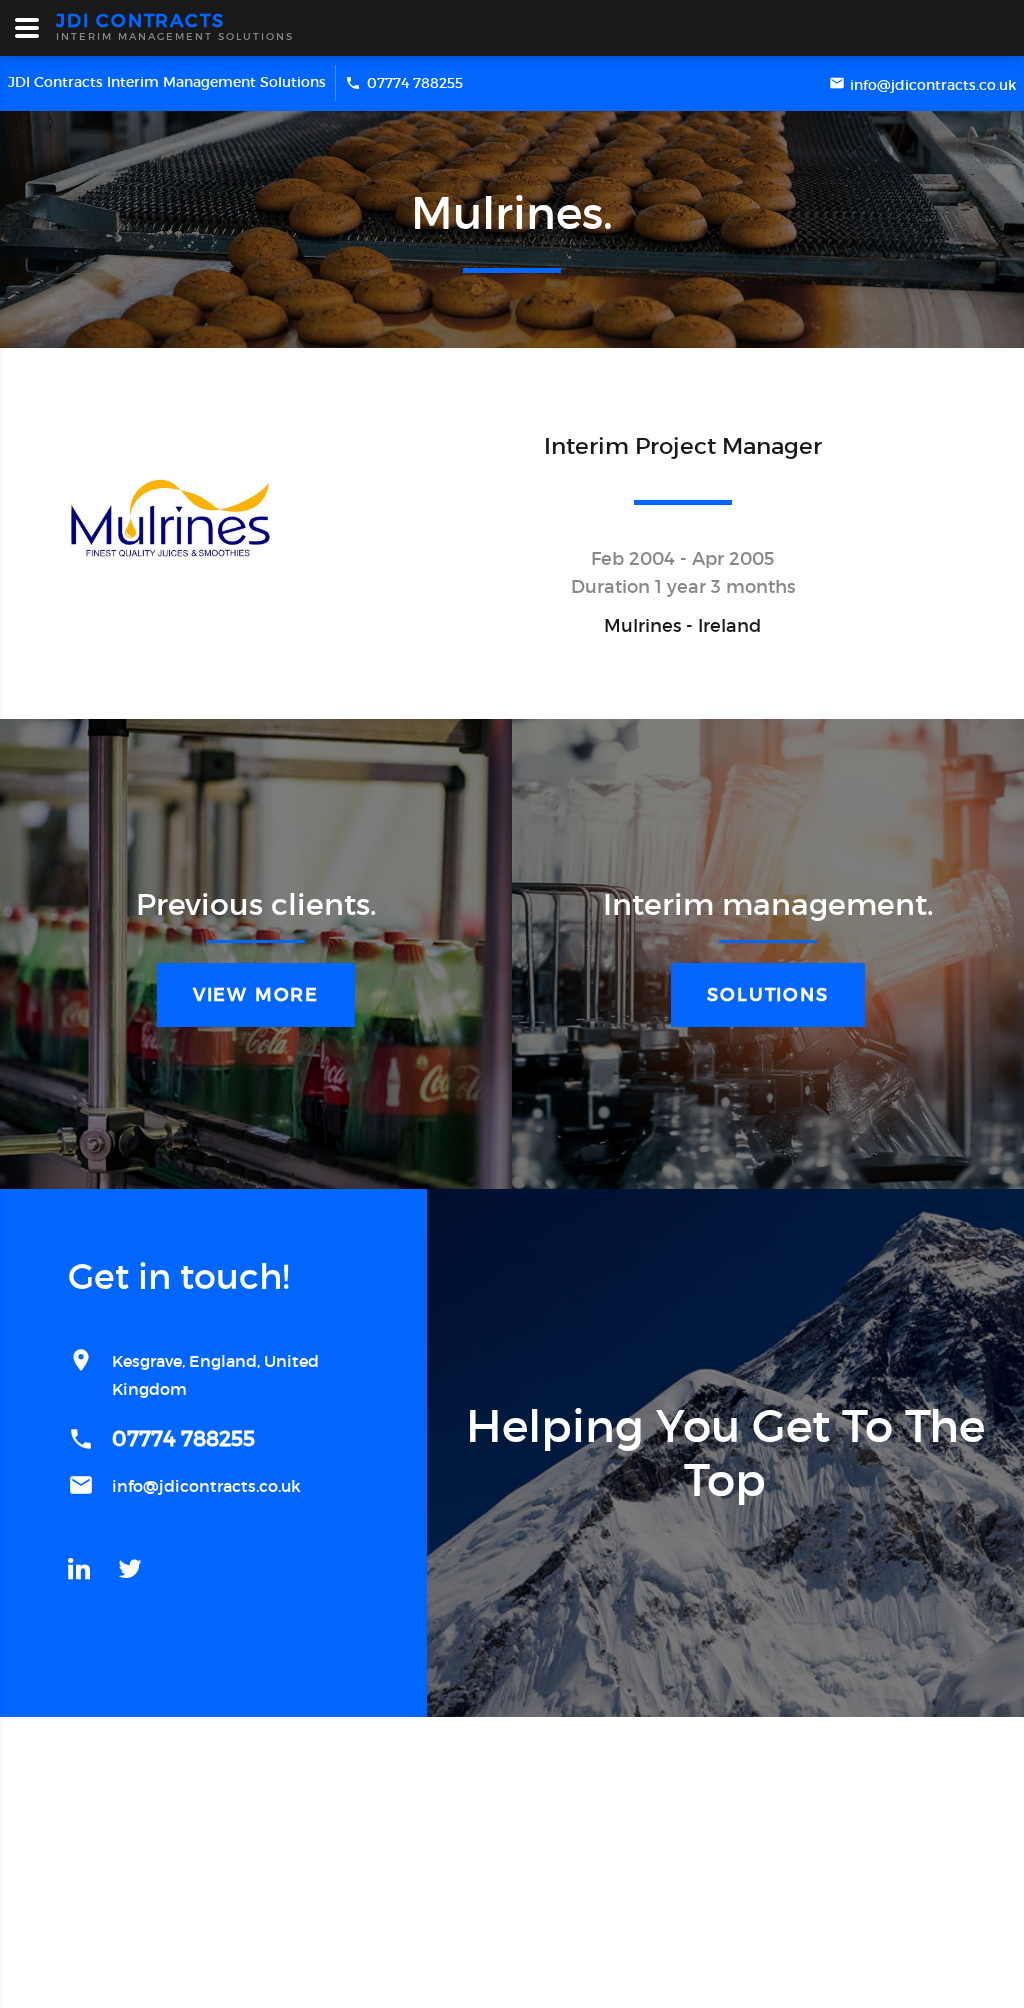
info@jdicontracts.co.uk (933, 85)
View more (256, 995)
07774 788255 (415, 83)
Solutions (767, 995)
